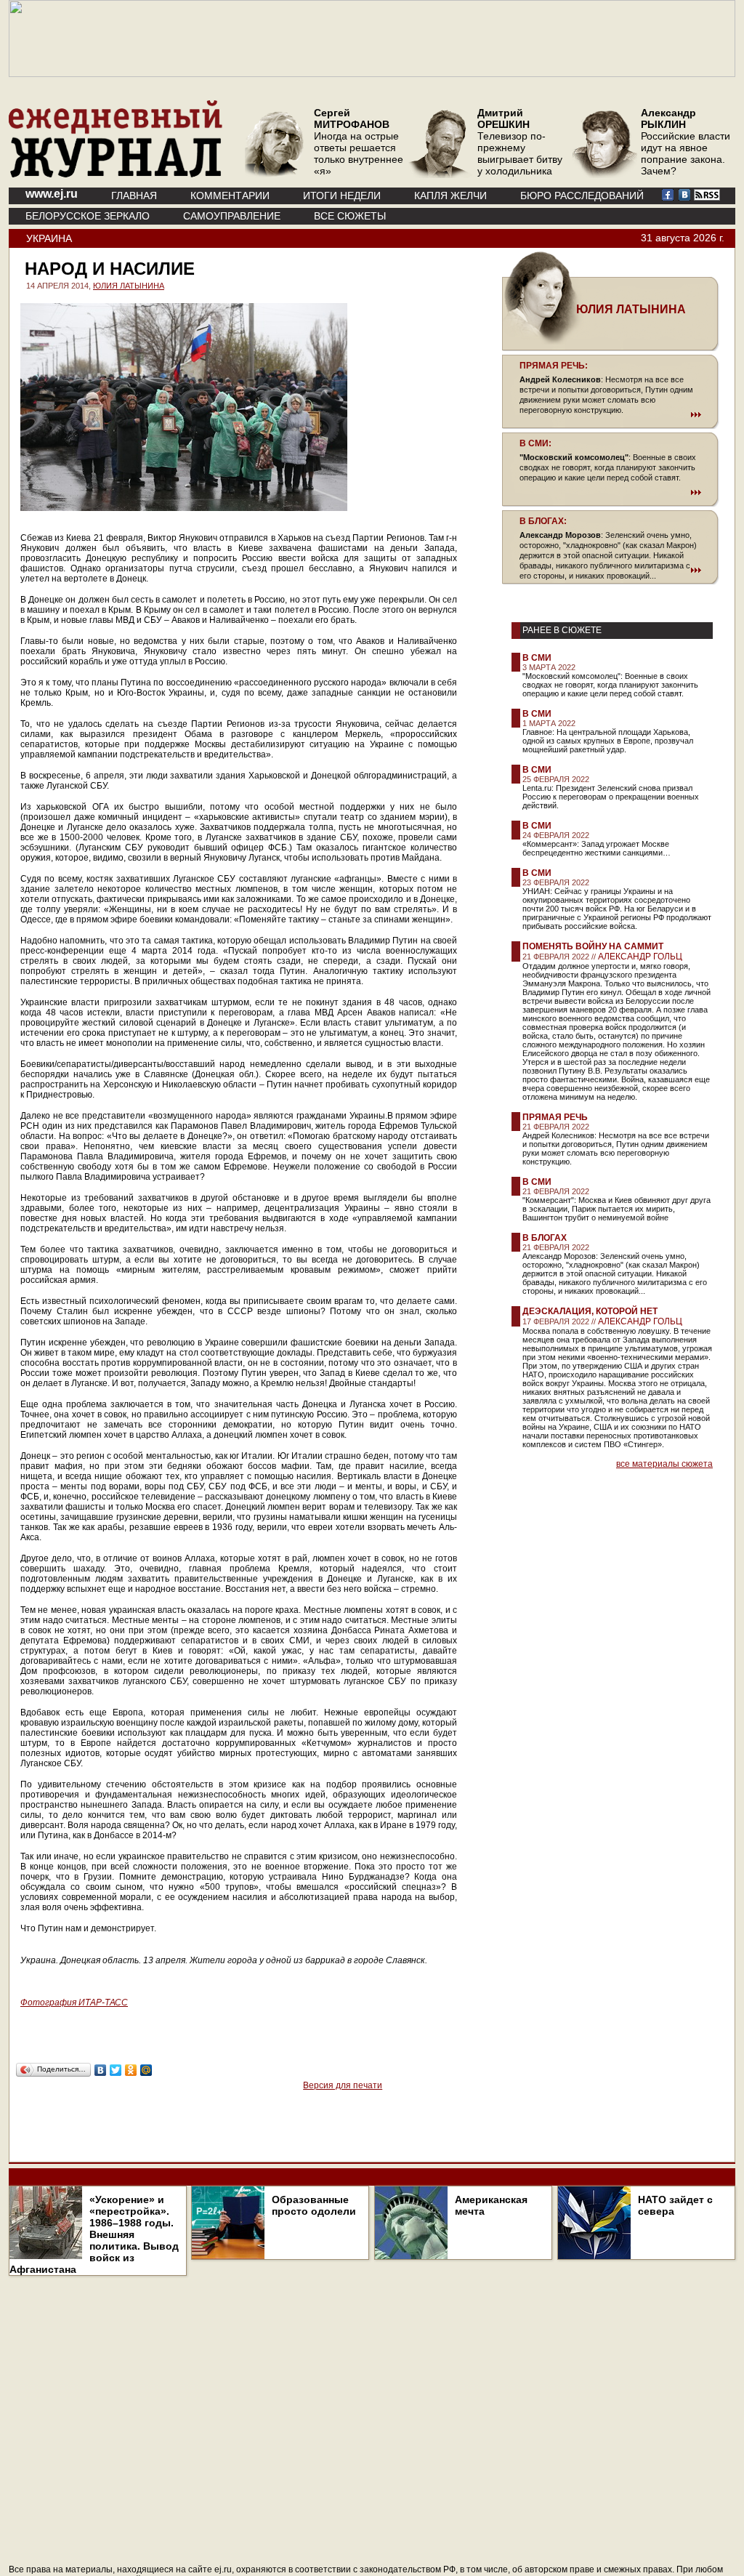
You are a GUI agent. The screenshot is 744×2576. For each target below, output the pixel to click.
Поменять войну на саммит (593, 946)
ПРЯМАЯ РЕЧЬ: (554, 366)
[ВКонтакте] (101, 2070)
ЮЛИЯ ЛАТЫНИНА (129, 286)
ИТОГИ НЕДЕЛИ (342, 196)
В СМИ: (535, 443)
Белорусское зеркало (88, 216)
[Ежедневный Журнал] (116, 174)
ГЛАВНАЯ (134, 196)
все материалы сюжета (664, 1464)
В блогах (545, 1238)
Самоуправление (232, 216)
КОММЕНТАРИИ (230, 196)
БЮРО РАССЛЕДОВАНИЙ (582, 196)
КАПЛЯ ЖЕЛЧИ (450, 196)
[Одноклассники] (131, 2070)
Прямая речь (555, 1117)
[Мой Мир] (146, 2070)
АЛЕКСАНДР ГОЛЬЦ (640, 957)
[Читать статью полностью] (610, 414)
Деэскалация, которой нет (590, 1311)
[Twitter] (116, 2070)
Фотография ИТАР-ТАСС (74, 2003)
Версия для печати (343, 2085)
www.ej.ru (52, 194)
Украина (49, 238)
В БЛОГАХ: (543, 521)
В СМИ (537, 658)
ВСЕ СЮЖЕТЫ (350, 216)
